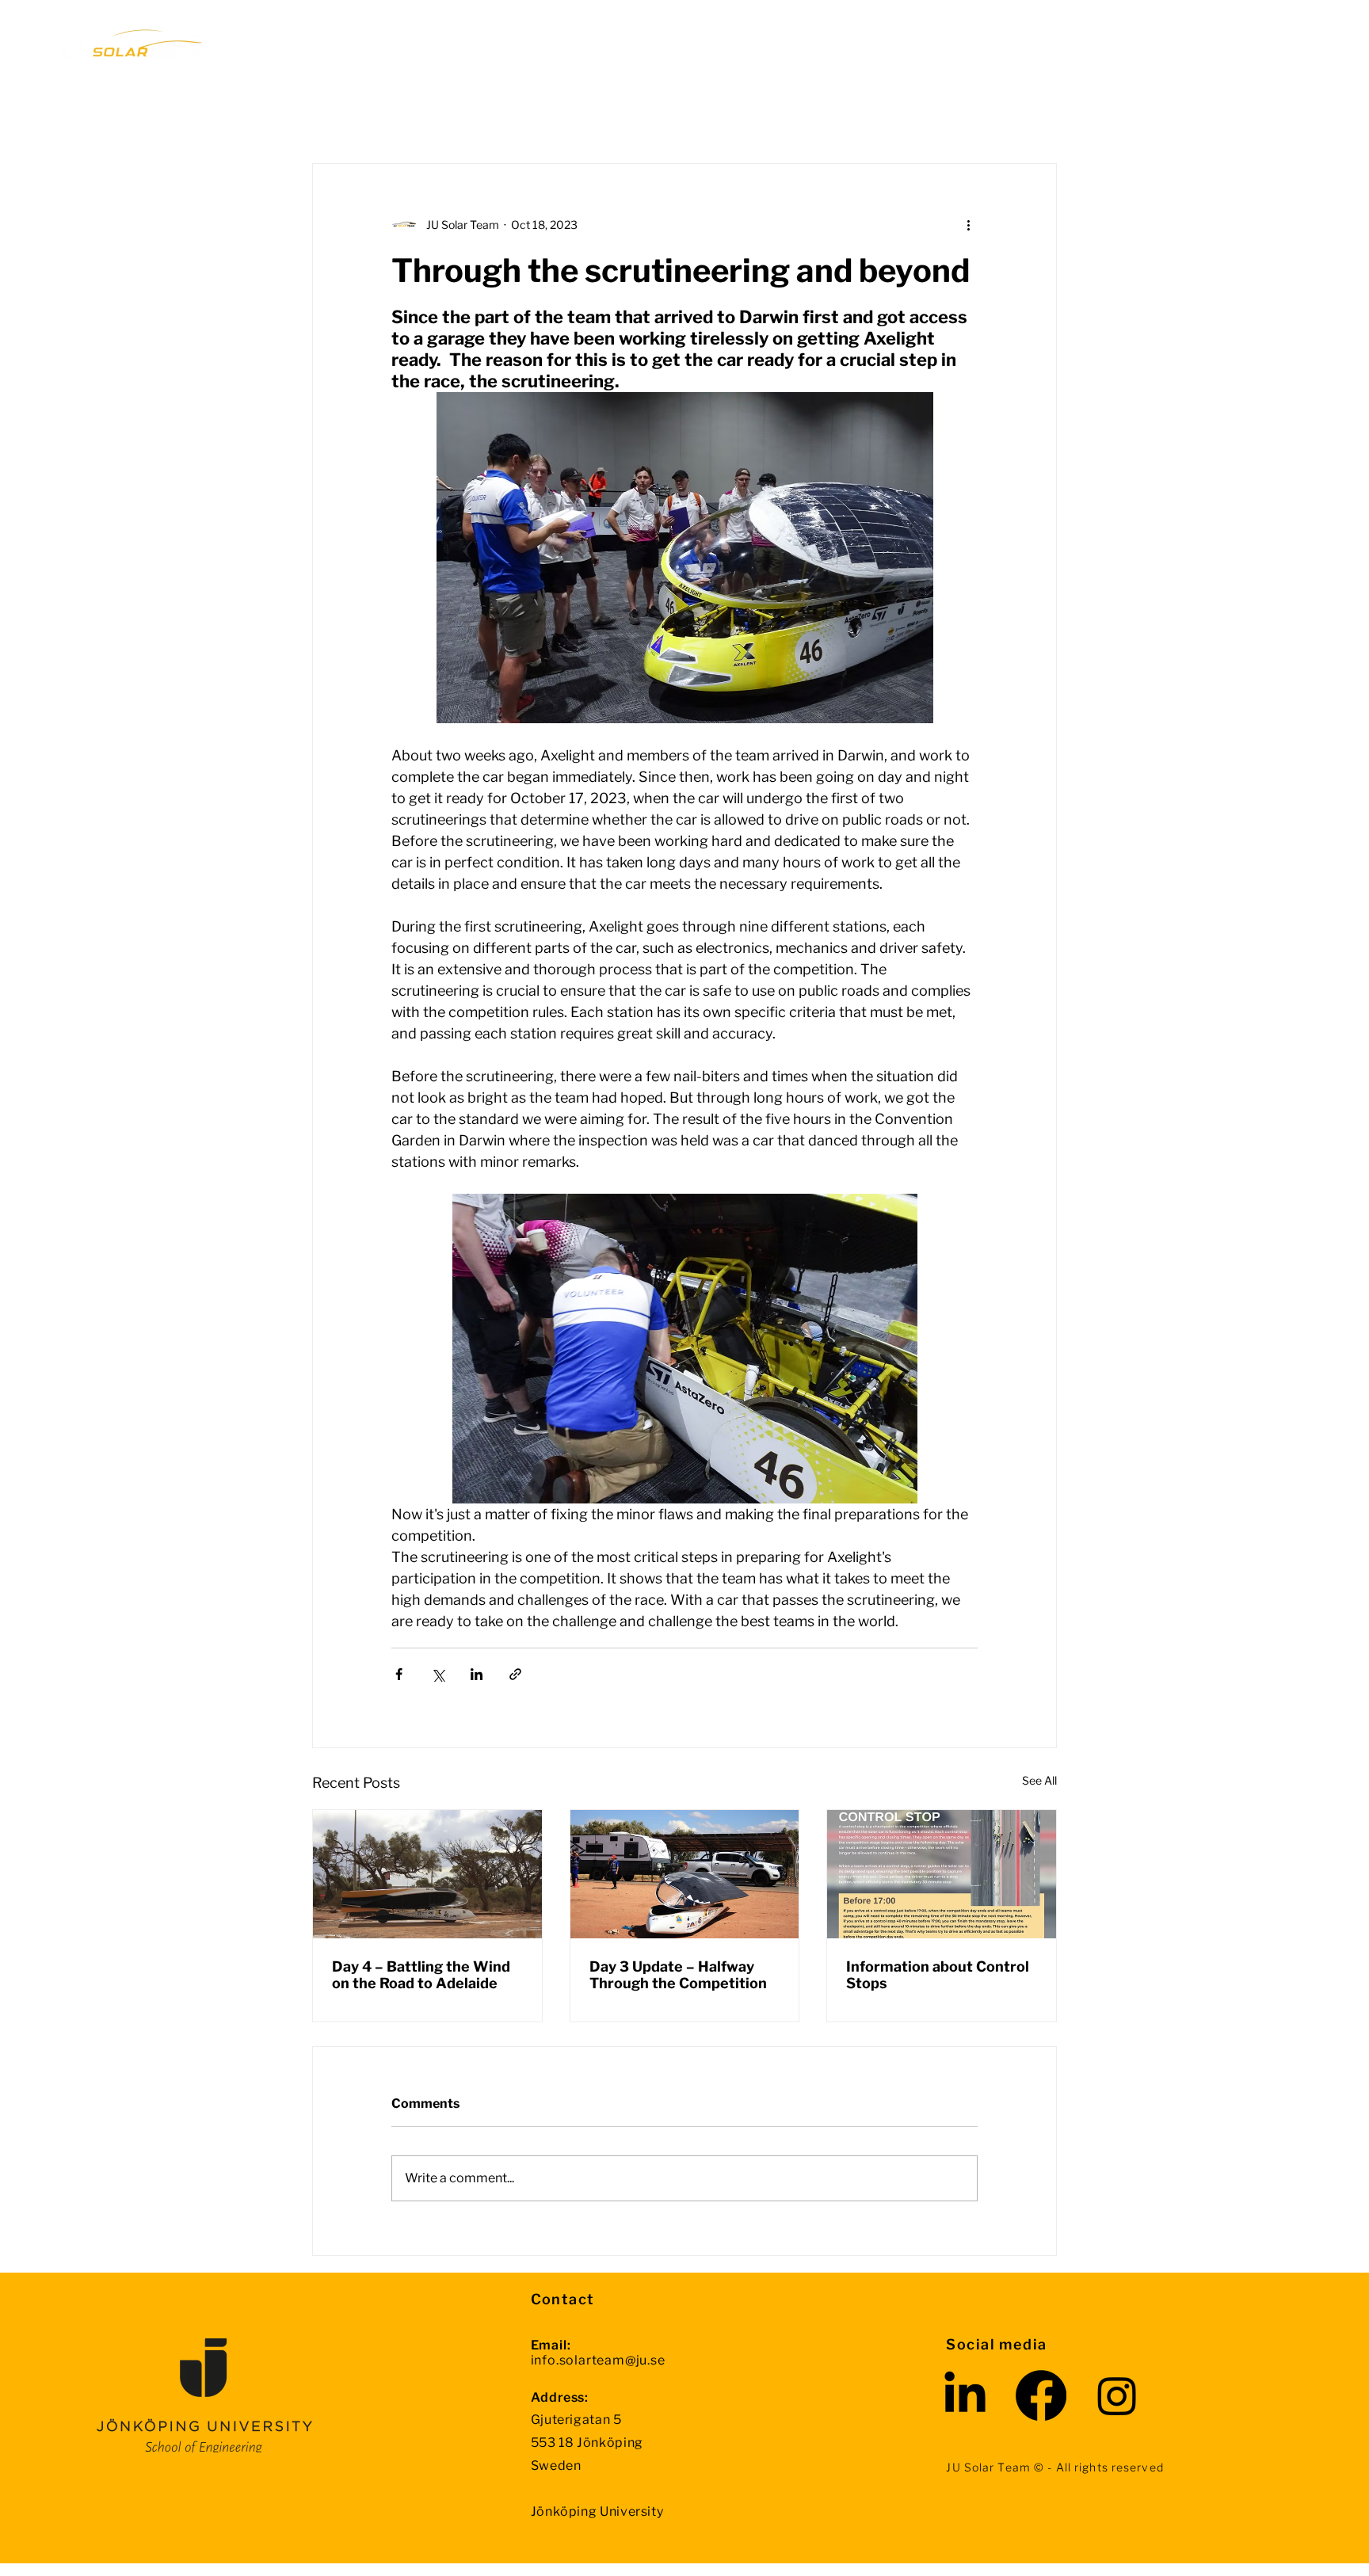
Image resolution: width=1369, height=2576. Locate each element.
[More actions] (968, 224)
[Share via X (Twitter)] (438, 1674)
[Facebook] (1041, 2395)
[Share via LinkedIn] (477, 1674)
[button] (694, 42)
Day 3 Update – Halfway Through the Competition (678, 1975)
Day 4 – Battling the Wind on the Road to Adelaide (421, 1975)
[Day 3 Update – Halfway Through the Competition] (685, 1874)
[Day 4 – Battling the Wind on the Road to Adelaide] (427, 1874)
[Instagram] (1117, 2395)
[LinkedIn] (965, 2395)
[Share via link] (515, 1674)
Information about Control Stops (938, 1975)
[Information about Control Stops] (942, 1874)
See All (1039, 1780)
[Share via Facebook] (399, 1674)
